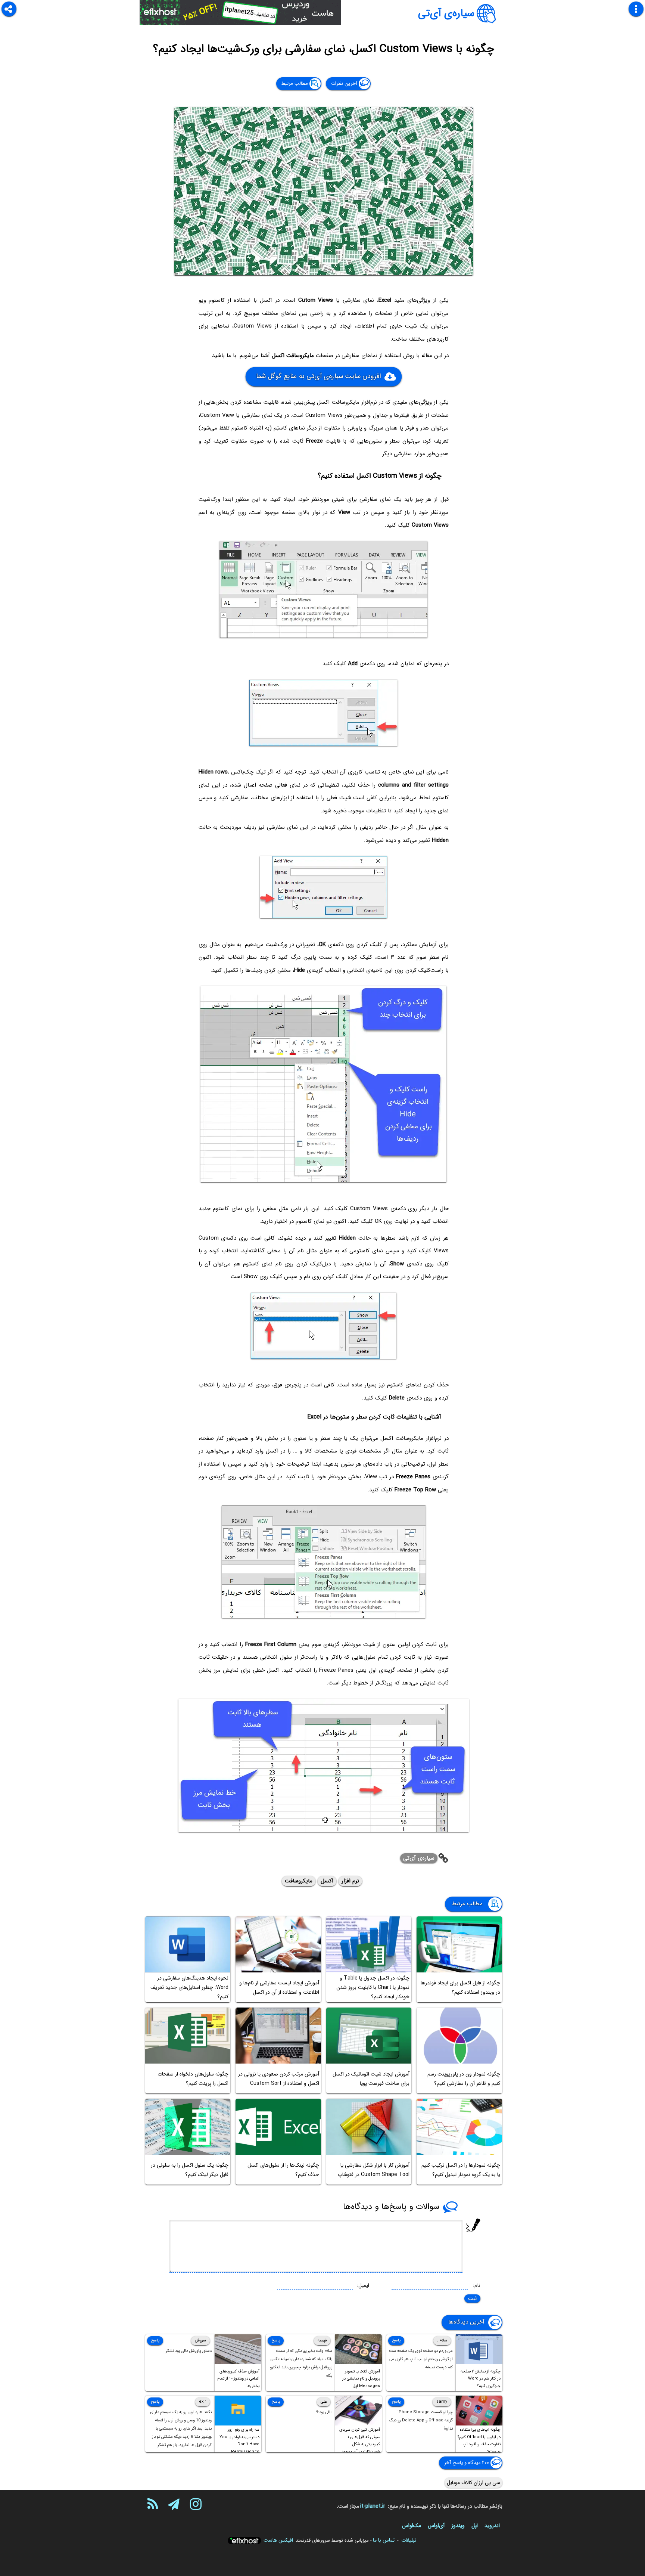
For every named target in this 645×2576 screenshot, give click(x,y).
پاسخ (396, 2341)
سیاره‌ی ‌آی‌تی (419, 1858)
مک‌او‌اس (412, 2526)
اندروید (492, 2526)
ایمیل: (363, 2285)
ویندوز (458, 2526)
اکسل (327, 1881)
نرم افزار (350, 1881)
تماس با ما (384, 2540)
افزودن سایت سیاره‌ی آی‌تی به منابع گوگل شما (318, 376)
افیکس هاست (278, 2540)
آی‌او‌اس (436, 2526)
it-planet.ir (373, 2506)
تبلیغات (409, 2540)
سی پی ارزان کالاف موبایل (473, 2483)
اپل (475, 2526)
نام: (477, 2285)
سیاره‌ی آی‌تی (446, 13)
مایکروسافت (299, 1881)
